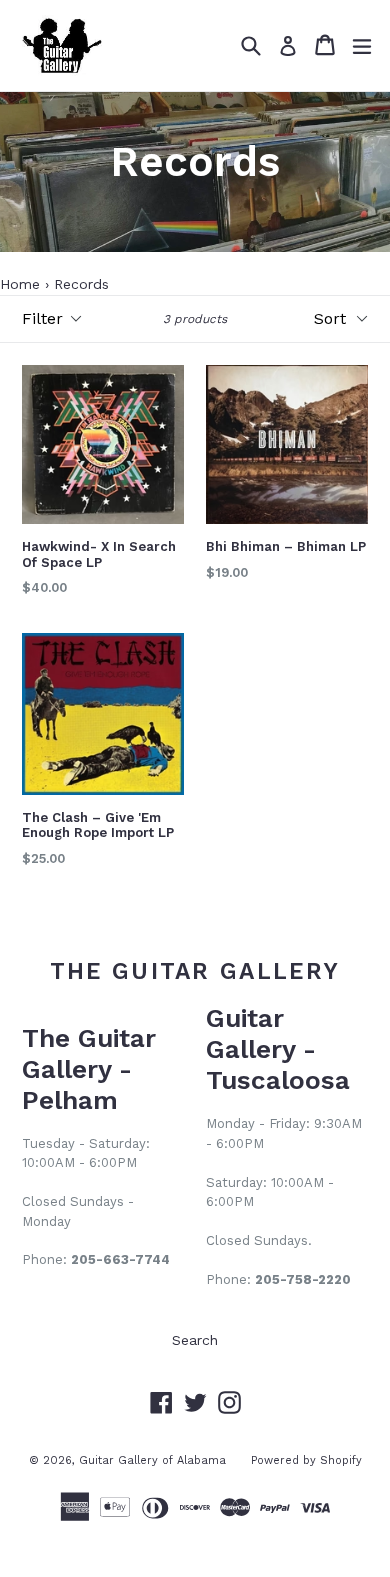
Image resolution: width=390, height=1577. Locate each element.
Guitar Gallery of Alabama (152, 1460)
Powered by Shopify (306, 1460)
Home (20, 284)
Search (195, 1340)
